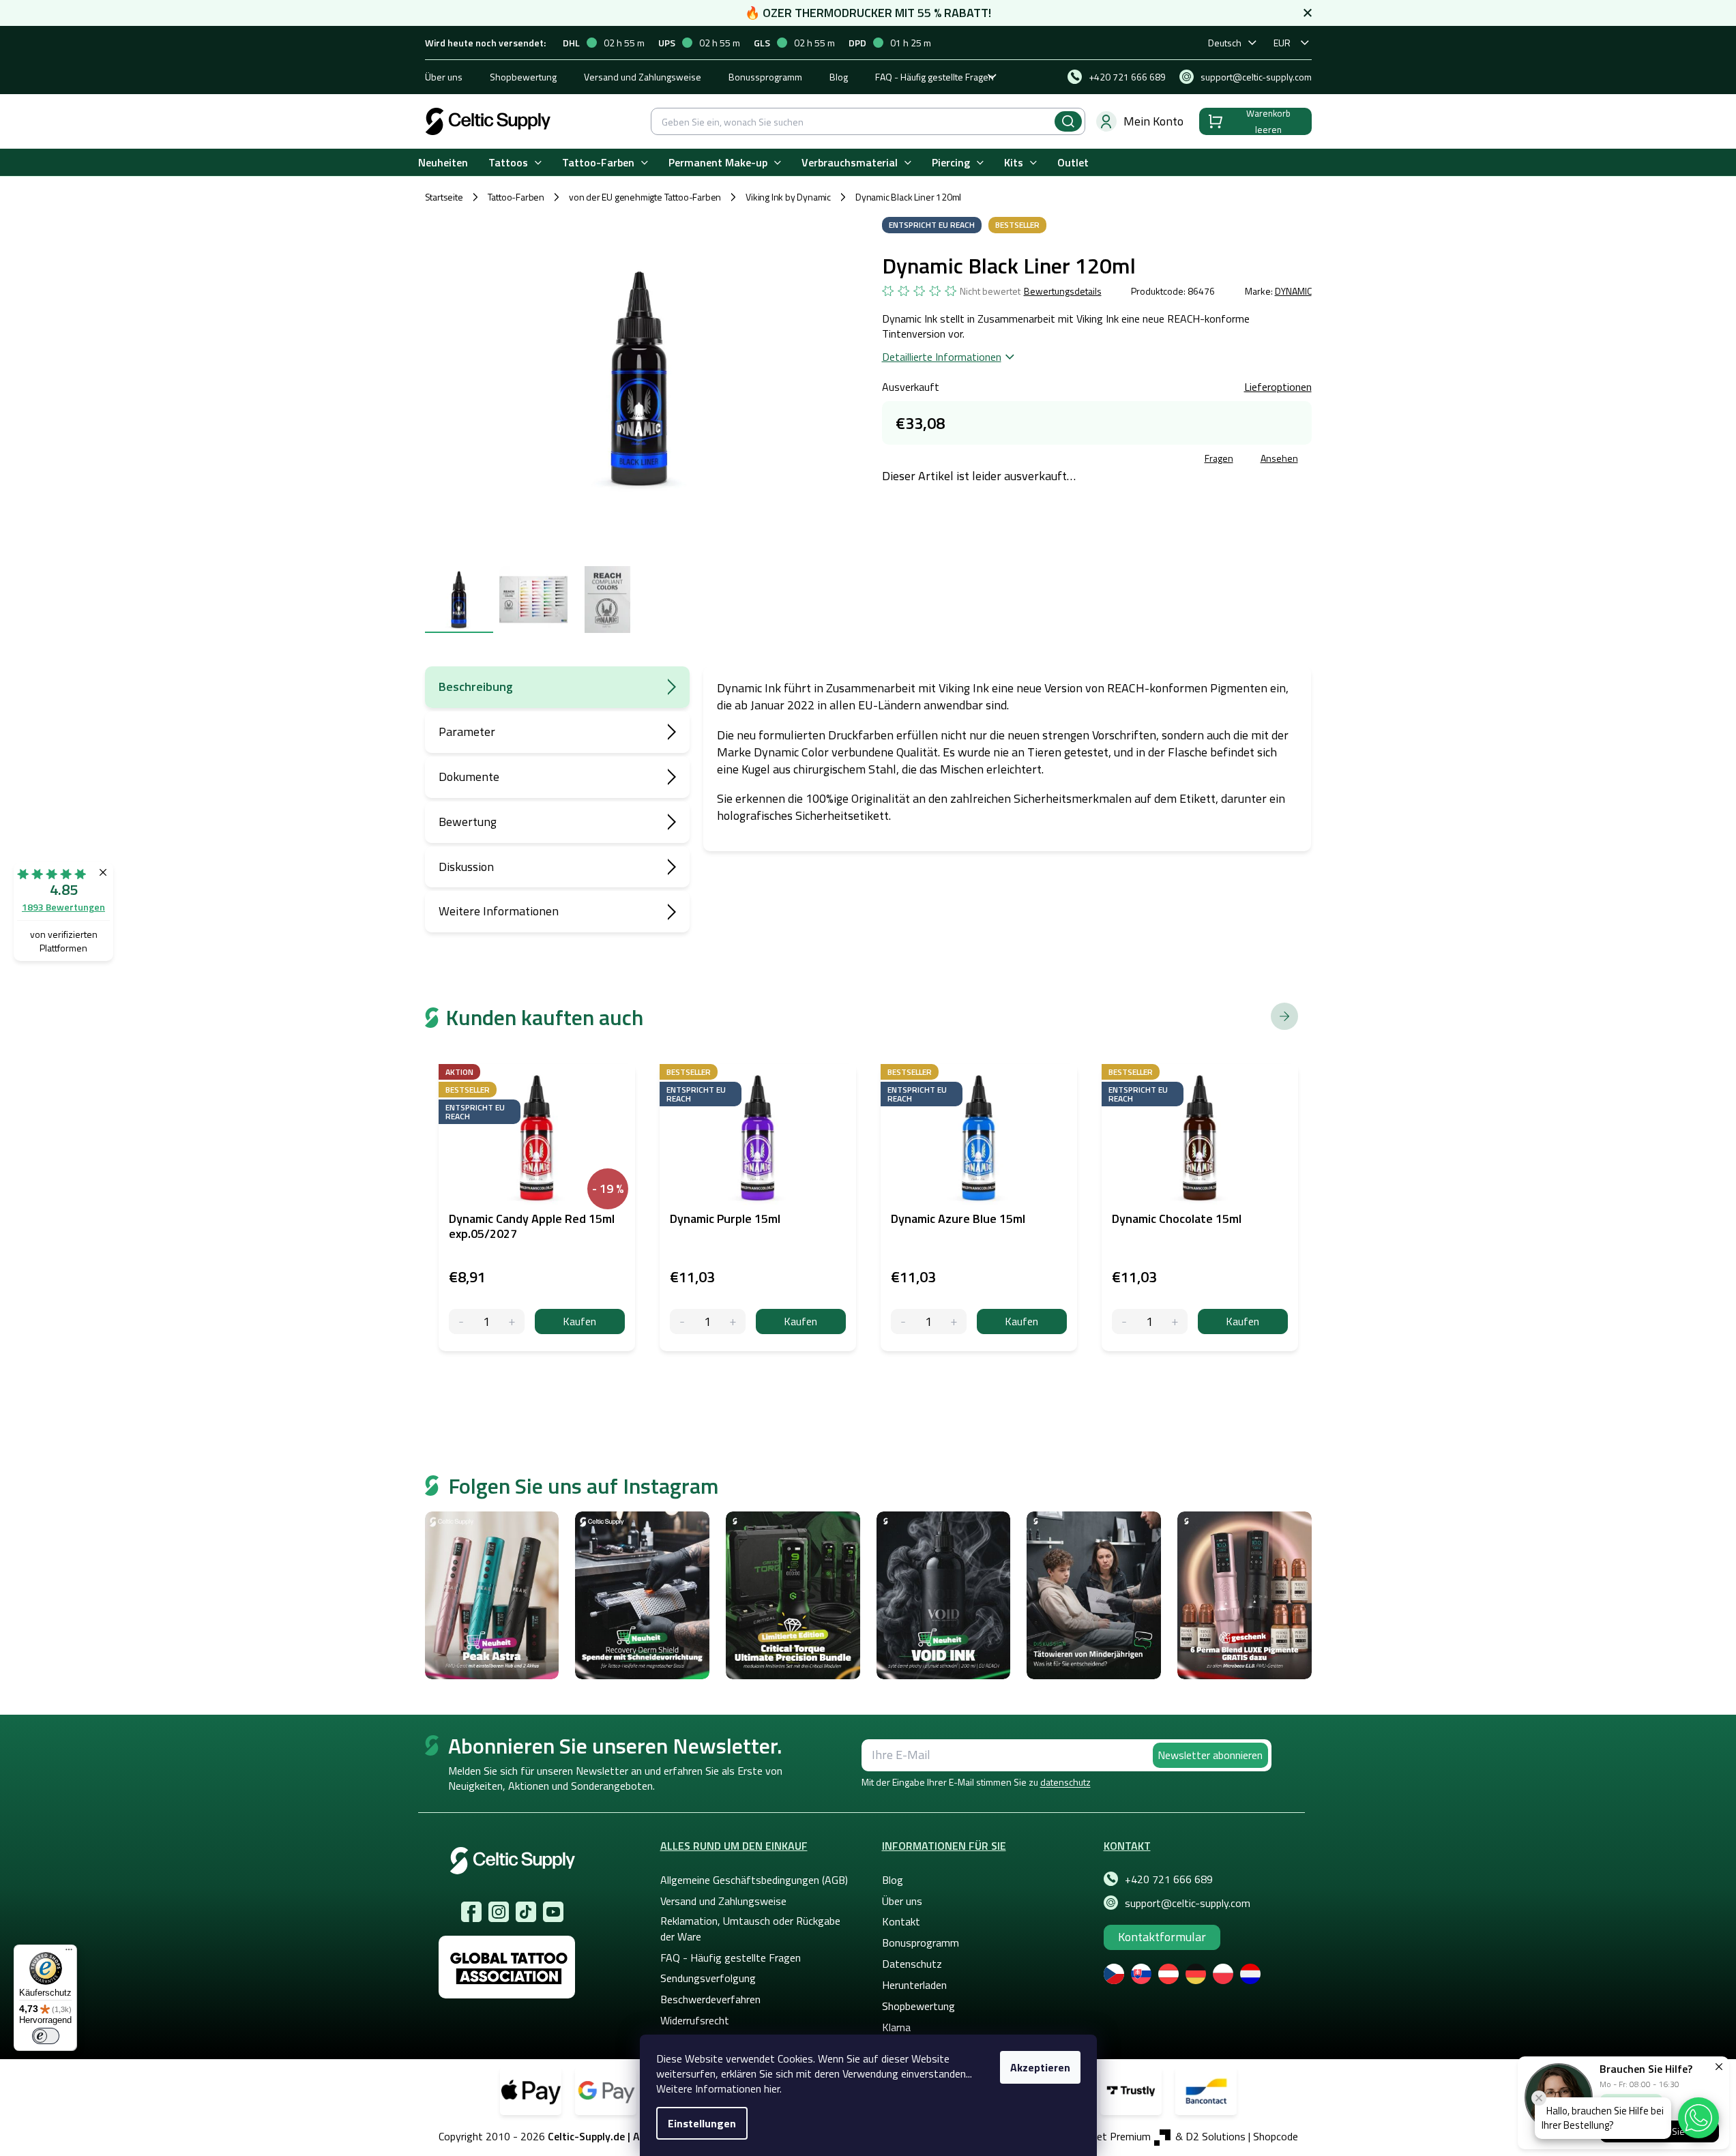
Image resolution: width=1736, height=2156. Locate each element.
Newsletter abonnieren (1210, 1755)
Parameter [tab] (467, 732)
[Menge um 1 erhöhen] (512, 1321)
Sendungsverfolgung (708, 1978)
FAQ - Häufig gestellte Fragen (935, 77)
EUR (1282, 43)
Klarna (896, 2027)
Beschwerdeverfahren (710, 1999)
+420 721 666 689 (1169, 1879)
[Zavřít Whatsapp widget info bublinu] (1539, 2098)
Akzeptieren (1040, 2067)
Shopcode (1276, 2136)
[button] (1698, 2118)
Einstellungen (702, 2123)
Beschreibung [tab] (476, 686)
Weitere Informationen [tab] (499, 911)
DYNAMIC (1293, 291)
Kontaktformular (1162, 1937)
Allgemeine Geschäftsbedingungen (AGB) (754, 1880)
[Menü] (69, 1953)
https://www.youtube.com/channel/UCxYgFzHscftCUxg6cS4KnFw (553, 1912)
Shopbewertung (523, 77)
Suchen (1068, 121)
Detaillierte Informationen (942, 357)
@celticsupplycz (526, 1912)
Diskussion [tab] (466, 867)
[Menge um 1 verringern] (461, 1321)
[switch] (46, 2036)
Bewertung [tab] (468, 822)
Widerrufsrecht (695, 2020)
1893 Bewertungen (63, 907)
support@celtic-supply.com (1188, 1903)
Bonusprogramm (921, 1943)
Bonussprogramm (765, 77)
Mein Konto (1153, 121)
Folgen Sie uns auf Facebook (471, 1912)
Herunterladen (914, 1985)
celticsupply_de (499, 1912)
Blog (839, 77)
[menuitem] (443, 163)
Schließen (986, 460)
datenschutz (1065, 1782)
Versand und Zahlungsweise (643, 77)
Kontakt (901, 1921)
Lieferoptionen (1278, 387)
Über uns (444, 77)
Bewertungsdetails (1063, 291)
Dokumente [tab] (469, 777)
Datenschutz (912, 1964)
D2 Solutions (1216, 2136)
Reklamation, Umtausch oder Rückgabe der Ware (750, 1928)
